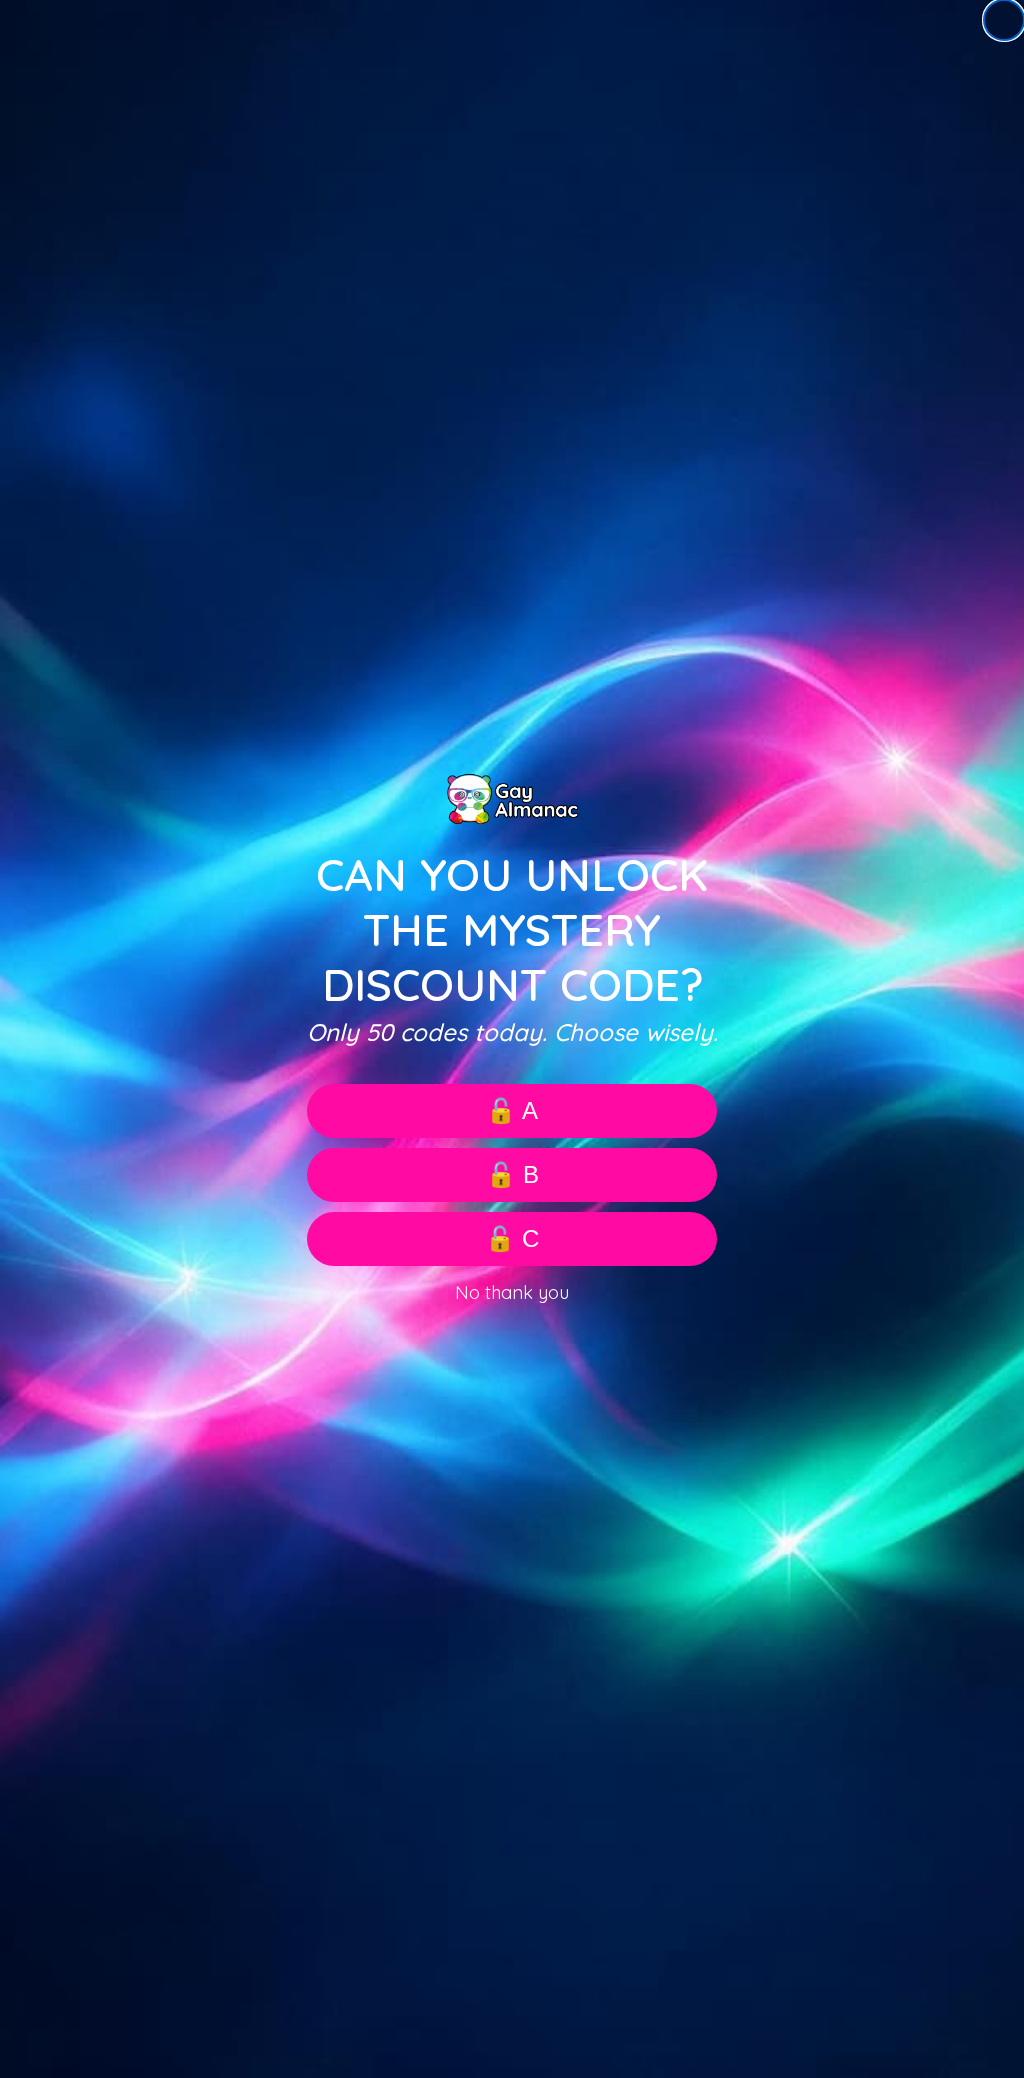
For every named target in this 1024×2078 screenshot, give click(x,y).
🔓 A (512, 1110)
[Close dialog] (1004, 20)
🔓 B (512, 1174)
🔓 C (512, 1238)
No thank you (512, 1292)
